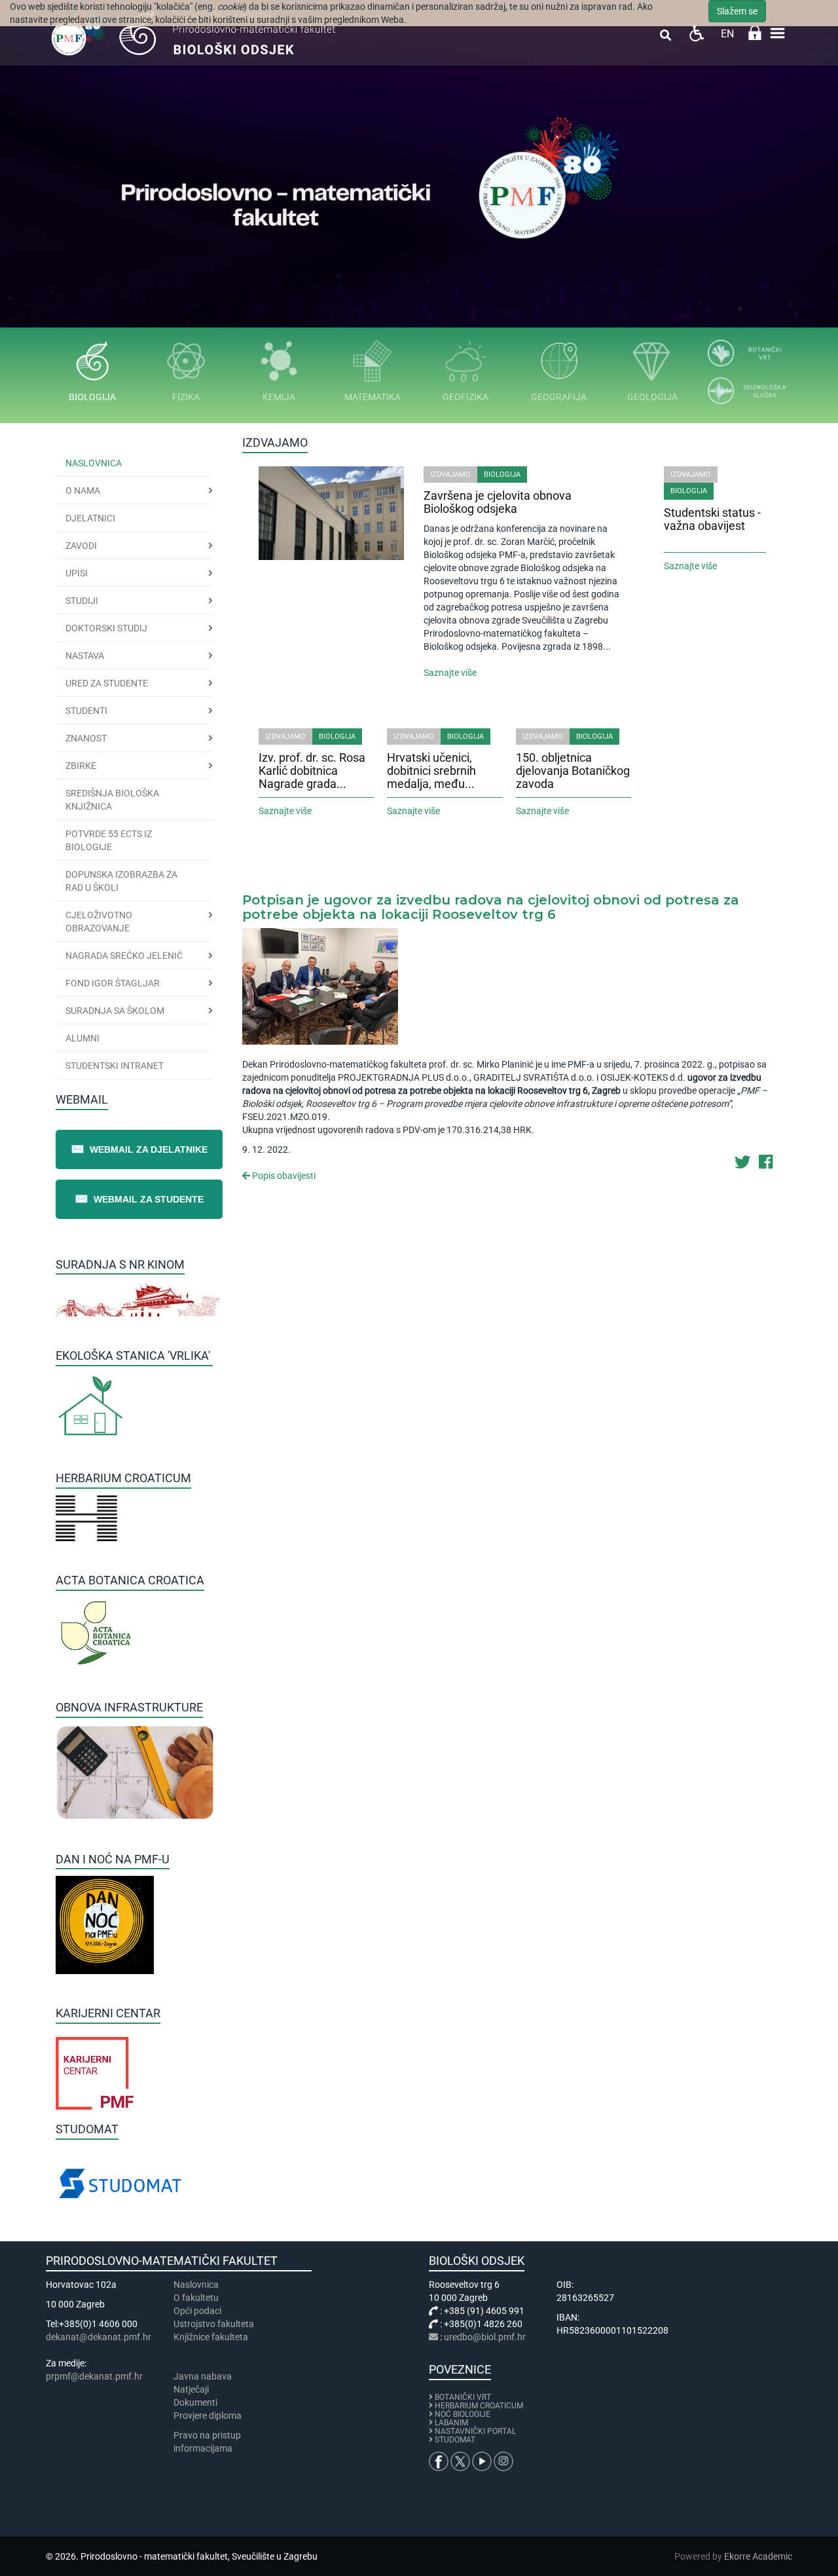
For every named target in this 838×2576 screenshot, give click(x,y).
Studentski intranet (115, 1066)
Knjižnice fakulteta (211, 2337)
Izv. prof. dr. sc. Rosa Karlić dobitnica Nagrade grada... (312, 771)
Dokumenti (195, 2402)
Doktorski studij (106, 628)
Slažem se (737, 11)
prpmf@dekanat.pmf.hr (94, 2376)
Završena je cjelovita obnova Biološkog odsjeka (498, 502)
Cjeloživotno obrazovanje (99, 922)
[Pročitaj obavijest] (320, 985)
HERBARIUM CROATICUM (479, 2406)
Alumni (82, 1038)
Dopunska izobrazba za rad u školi (121, 881)
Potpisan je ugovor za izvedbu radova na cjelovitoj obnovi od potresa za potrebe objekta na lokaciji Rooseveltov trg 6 (491, 907)
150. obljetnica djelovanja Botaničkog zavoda (573, 771)
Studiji (82, 601)
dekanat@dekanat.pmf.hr (99, 2337)
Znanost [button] (86, 738)
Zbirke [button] (81, 766)
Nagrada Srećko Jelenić (124, 956)
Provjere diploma (208, 2416)
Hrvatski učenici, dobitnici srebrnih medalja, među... (431, 771)
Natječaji (191, 2389)
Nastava (85, 656)
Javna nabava (203, 2376)
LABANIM (451, 2423)
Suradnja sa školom (115, 1011)
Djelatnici (90, 518)
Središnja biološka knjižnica (112, 800)
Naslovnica (94, 463)
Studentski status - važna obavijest (712, 519)
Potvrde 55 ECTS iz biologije (109, 840)
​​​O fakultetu (196, 2298)
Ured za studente (107, 683)
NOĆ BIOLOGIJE (463, 2414)
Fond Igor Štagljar (113, 983)
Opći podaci (197, 2311)
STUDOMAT (455, 2440)
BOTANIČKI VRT (462, 2397)
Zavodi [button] (81, 546)
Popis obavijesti (283, 1176)
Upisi (77, 573)
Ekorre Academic (758, 2556)
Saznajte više (450, 673)
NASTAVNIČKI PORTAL (475, 2431)
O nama (83, 491)
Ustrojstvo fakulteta (214, 2324)
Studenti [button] (86, 711)
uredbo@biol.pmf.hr (485, 2337)
